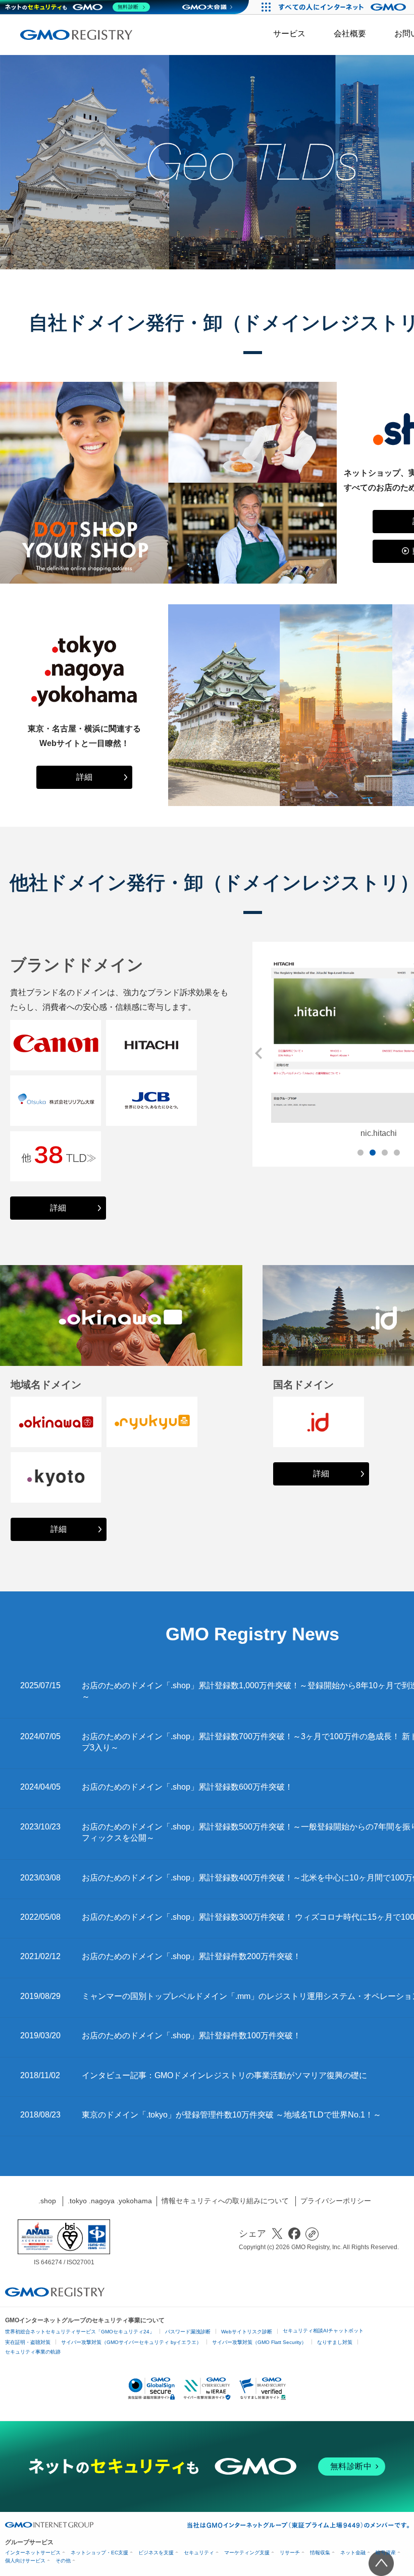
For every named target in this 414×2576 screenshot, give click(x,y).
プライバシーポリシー (336, 2201)
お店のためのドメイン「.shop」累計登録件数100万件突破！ (191, 2036)
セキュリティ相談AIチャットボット (323, 2331)
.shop (47, 2201)
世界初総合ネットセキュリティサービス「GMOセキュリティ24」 (80, 2332)
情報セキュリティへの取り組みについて (225, 2201)
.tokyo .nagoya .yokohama (110, 2201)
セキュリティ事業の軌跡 (33, 2352)
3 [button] (385, 1153)
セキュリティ (199, 2553)
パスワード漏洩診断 (188, 2332)
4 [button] (397, 1153)
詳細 (84, 777)
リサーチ (290, 2553)
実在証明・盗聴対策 (28, 2342)
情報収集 (320, 2553)
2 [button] (373, 1153)
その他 (63, 2561)
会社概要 (350, 34)
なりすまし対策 (335, 2342)
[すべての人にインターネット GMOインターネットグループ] (344, 7)
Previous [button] (257, 1053)
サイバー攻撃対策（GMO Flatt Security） (259, 2342)
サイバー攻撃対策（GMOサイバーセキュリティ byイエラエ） (131, 2342)
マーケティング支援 (247, 2553)
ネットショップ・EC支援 (99, 2553)
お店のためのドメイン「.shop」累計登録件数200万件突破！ (191, 1956)
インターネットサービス (33, 2553)
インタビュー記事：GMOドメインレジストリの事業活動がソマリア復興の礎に (224, 2075)
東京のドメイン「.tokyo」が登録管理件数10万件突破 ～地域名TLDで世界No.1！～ (231, 2115)
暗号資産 (386, 2553)
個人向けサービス (25, 2561)
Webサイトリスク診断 (247, 2332)
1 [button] (360, 1153)
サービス (289, 34)
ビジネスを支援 (156, 2553)
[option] (121, 1315)
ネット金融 (353, 2553)
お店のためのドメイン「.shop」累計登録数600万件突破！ (187, 1787)
